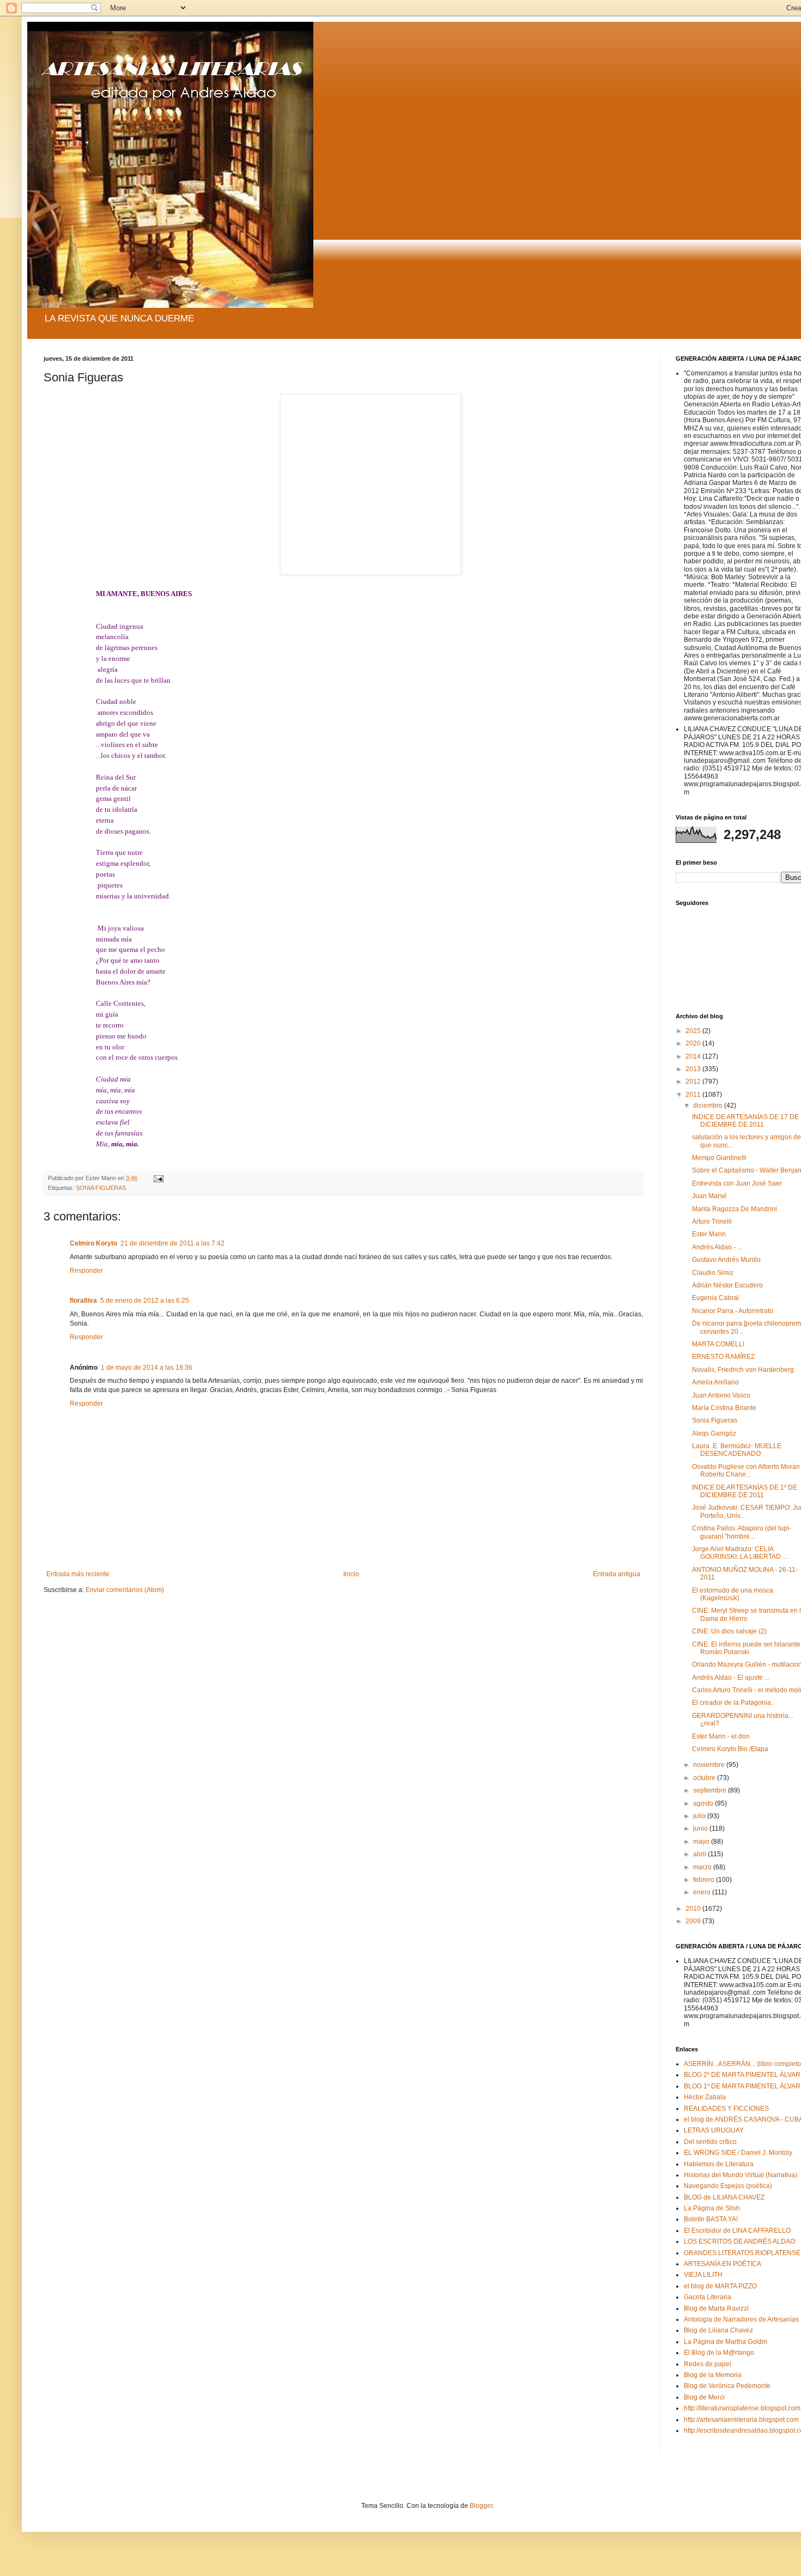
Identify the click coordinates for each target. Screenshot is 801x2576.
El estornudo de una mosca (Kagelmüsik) (733, 1594)
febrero (705, 1880)
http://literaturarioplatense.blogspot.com (742, 2408)
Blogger (481, 2506)
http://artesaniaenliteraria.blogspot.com (741, 2420)
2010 (694, 1909)
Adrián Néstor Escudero (727, 1285)
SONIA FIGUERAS (101, 1188)
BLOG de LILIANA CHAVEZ (724, 2197)
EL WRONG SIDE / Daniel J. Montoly (738, 2153)
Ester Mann (709, 1234)
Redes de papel (708, 2364)
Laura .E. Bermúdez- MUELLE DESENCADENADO (737, 1450)
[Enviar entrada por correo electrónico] (158, 1178)
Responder (86, 1271)
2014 (694, 1056)
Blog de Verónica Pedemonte (727, 2386)
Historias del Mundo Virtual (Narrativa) (741, 2175)
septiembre (711, 1790)
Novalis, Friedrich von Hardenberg (743, 1370)
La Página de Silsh (712, 2208)
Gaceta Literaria (708, 2297)
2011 (694, 1095)
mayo (702, 1842)
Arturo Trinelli (712, 1222)
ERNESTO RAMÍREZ (723, 1357)
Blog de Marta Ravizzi (716, 2308)
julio (700, 1816)
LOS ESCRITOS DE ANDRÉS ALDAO (739, 2241)
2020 (694, 1043)
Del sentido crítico (710, 2142)
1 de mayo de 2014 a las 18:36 (147, 1368)
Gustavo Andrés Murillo (726, 1260)
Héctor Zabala (705, 2097)
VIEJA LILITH (703, 2275)
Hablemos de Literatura (719, 2164)
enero (703, 1892)
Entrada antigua (617, 1574)
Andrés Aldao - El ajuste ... (731, 1678)
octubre (705, 1778)
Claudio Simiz (713, 1273)
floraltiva (83, 1301)
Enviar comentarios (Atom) (125, 1590)
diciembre (709, 1105)
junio (701, 1828)
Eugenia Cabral (715, 1298)
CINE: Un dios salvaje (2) (729, 1631)
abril (700, 1854)
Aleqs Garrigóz (714, 1433)
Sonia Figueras (715, 1420)
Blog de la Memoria (713, 2375)
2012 (694, 1082)
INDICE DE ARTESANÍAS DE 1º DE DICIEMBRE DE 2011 (745, 1491)
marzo (703, 1867)
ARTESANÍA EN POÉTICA (723, 2264)
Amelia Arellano (715, 1382)
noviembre (710, 1765)
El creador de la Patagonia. (732, 1703)
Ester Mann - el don (721, 1736)
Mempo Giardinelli (719, 1158)
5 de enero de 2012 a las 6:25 (145, 1301)
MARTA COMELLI (718, 1344)
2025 (694, 1031)
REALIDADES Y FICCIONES (726, 2109)
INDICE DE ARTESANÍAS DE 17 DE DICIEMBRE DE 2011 (745, 1121)
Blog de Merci (704, 2397)
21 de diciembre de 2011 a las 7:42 (172, 1243)
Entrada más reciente (78, 1574)
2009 (694, 1921)
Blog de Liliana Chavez (718, 2330)
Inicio (351, 1574)
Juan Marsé (709, 1196)
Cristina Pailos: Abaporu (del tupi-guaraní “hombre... (742, 1532)
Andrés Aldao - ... (717, 1247)
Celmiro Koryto (93, 1243)
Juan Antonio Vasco (721, 1395)
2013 (694, 1069)
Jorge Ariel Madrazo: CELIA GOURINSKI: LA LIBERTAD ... (740, 1553)
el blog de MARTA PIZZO (720, 2286)
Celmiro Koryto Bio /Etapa (730, 1749)
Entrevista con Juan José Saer (737, 1183)
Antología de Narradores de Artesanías (741, 2319)
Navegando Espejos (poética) (728, 2186)
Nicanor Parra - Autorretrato (733, 1311)
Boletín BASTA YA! (711, 2219)
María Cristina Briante (724, 1408)
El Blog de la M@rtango (719, 2353)
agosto (704, 1803)
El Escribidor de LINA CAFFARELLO (737, 2231)
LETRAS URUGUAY (714, 2130)
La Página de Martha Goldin (726, 2342)
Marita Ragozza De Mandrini (735, 1209)
